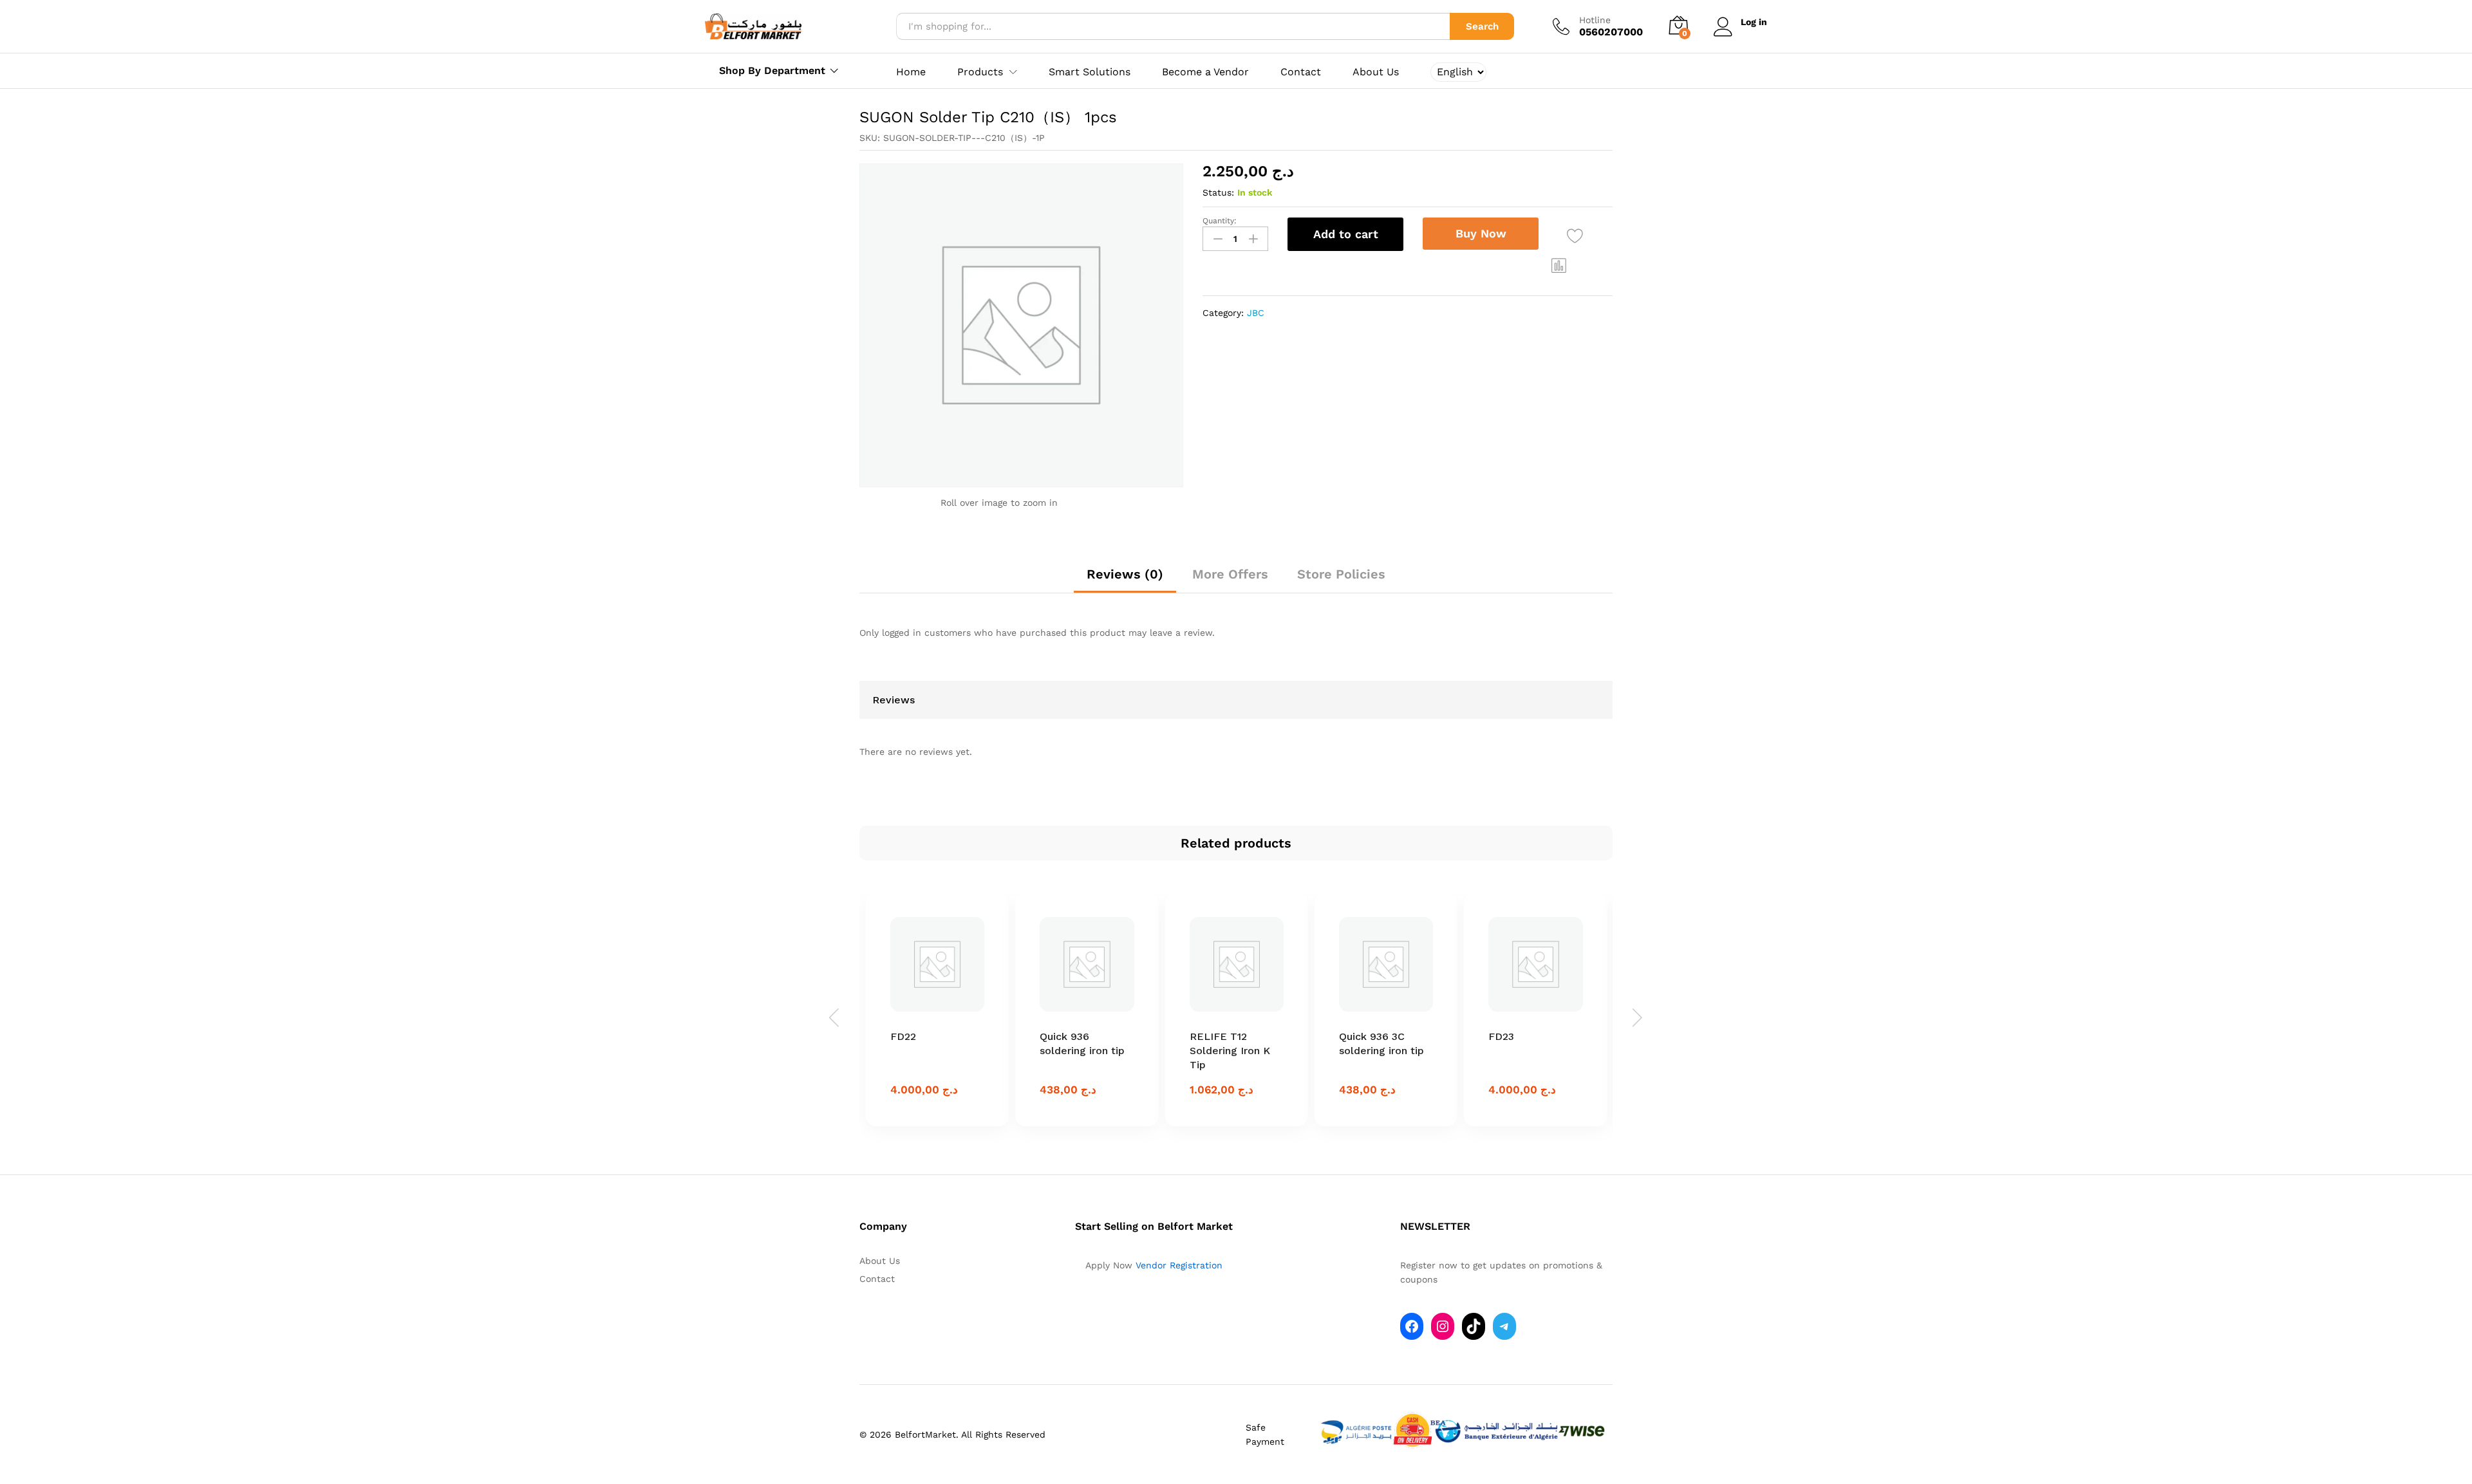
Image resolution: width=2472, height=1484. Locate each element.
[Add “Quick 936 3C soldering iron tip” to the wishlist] (1390, 1014)
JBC (1256, 313)
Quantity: (1220, 221)
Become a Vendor (1205, 72)
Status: (1218, 192)
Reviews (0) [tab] (1125, 574)
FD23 (1501, 1036)
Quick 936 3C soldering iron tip (1381, 1043)
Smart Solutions (1090, 72)
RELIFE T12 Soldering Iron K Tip (1230, 1051)
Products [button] (980, 72)
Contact (1301, 72)
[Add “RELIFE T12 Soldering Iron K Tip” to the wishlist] (1241, 1014)
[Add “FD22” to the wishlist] (941, 1014)
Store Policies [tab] (1341, 574)
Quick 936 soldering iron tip (1082, 1043)
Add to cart (1346, 234)
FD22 (903, 1036)
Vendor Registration (1179, 1265)
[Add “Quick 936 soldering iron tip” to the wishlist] (1091, 1014)
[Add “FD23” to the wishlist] (1540, 1014)
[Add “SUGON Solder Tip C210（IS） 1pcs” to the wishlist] (1575, 236)
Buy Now (1481, 233)
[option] (937, 1009)
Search (1482, 26)
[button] (1559, 265)
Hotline (1595, 20)
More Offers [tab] (1230, 574)
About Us (1376, 72)
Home (911, 72)
